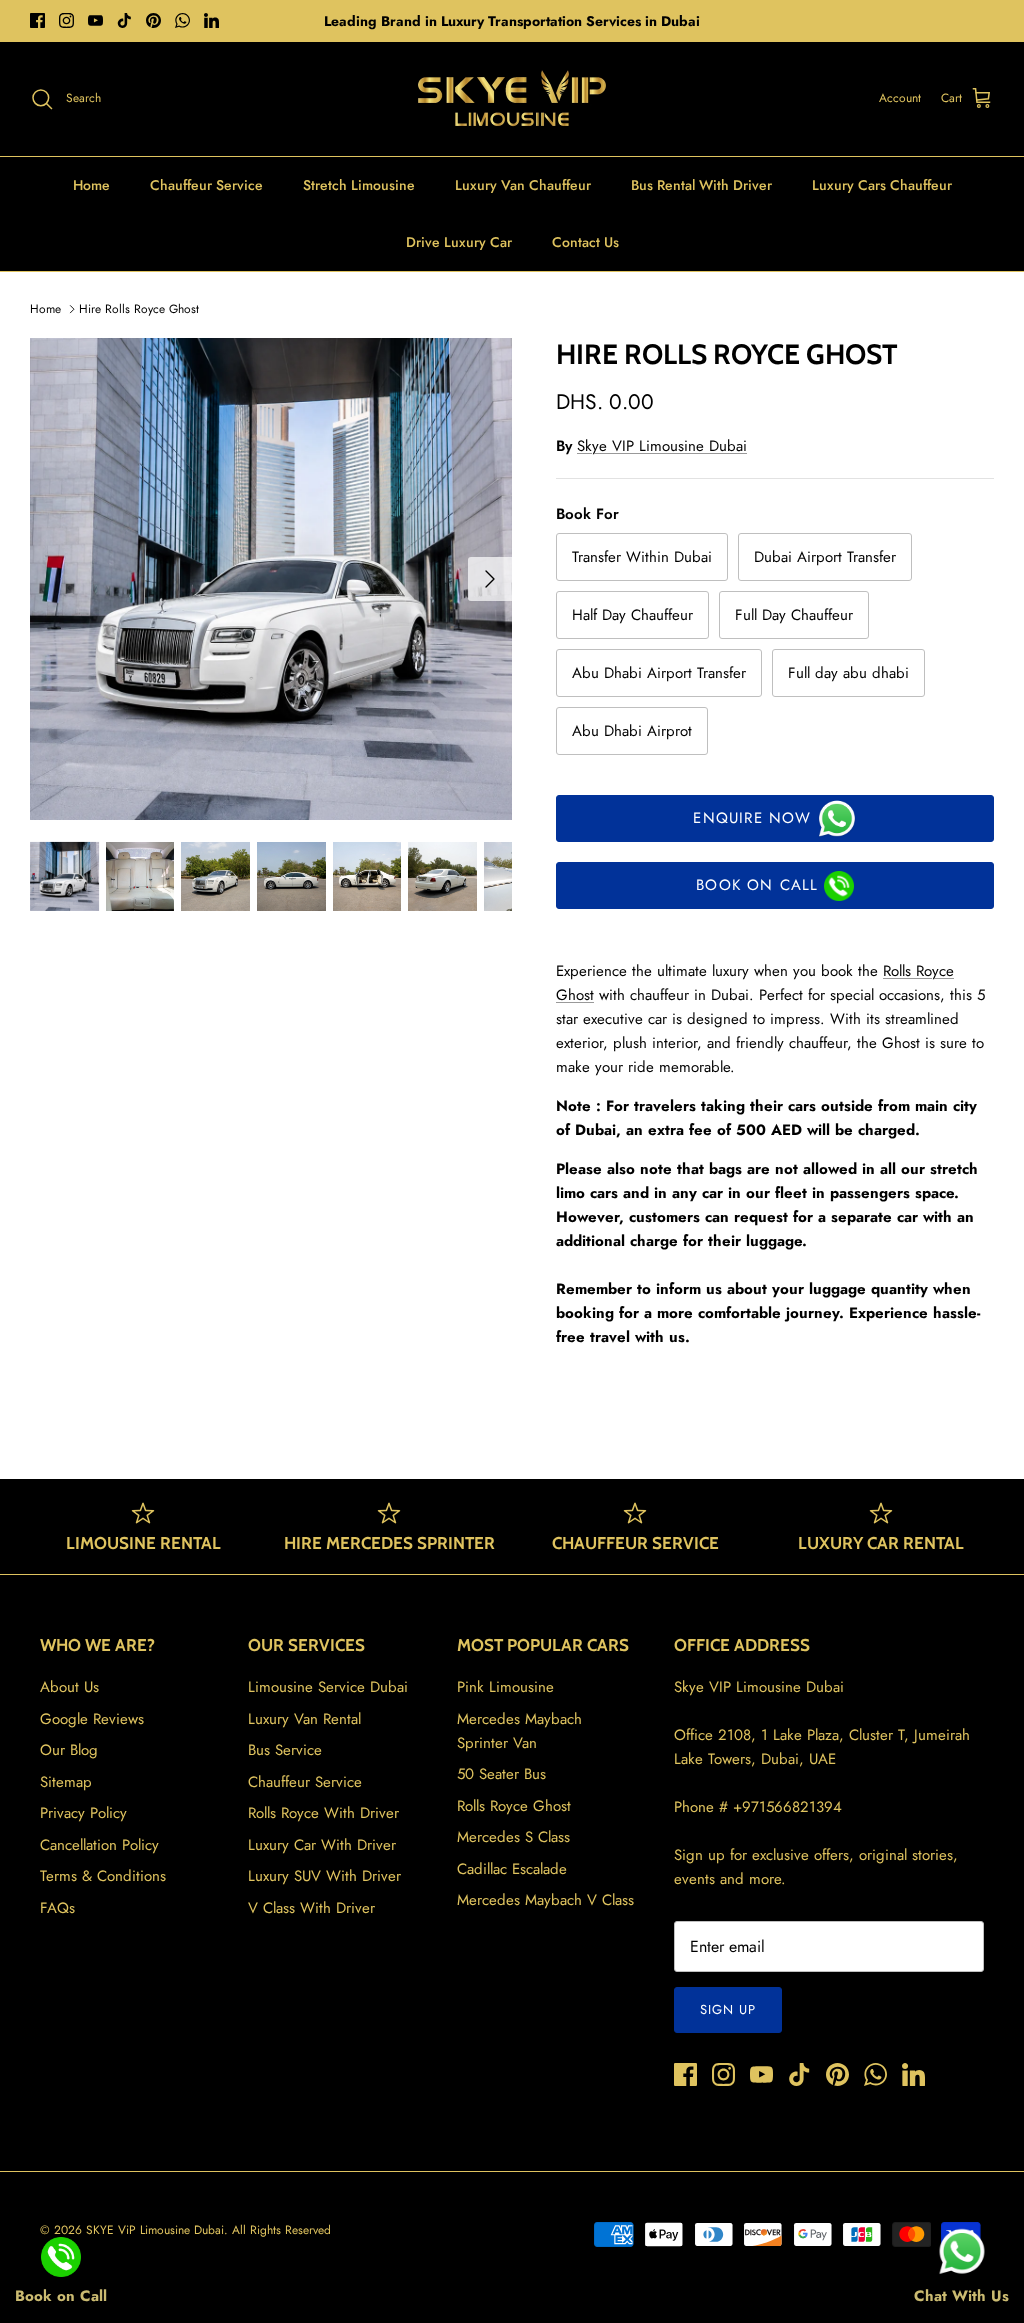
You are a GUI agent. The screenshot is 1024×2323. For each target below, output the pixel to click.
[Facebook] (37, 20)
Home (91, 185)
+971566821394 (787, 1807)
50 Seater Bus (501, 1774)
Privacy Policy (83, 1813)
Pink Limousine (505, 1687)
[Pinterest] (153, 20)
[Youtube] (95, 20)
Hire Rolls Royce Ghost (139, 309)
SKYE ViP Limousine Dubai (155, 2230)
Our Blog (69, 1750)
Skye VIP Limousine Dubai (662, 446)
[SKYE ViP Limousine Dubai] (512, 99)
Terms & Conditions (103, 1876)
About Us (69, 1687)
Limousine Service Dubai (328, 1687)
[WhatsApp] (182, 20)
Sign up (728, 2009)
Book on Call (757, 885)
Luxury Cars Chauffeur (882, 185)
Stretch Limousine (359, 185)
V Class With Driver (311, 1908)
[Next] (490, 579)
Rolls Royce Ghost (514, 1806)
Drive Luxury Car (459, 242)
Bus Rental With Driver (701, 185)
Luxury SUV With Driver (324, 1876)
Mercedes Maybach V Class (545, 1900)
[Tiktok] (124, 20)
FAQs (57, 1908)
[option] (271, 579)
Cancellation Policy (99, 1845)
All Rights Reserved (281, 2230)
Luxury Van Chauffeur (523, 185)
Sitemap (66, 1782)
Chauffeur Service (206, 185)
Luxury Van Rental (304, 1719)
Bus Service (285, 1750)
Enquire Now (752, 818)
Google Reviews (92, 1719)
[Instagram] (66, 20)
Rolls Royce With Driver (323, 1813)
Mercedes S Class (513, 1837)
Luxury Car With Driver (322, 1845)
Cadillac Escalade (512, 1869)
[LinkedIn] (211, 20)
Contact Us (585, 242)
